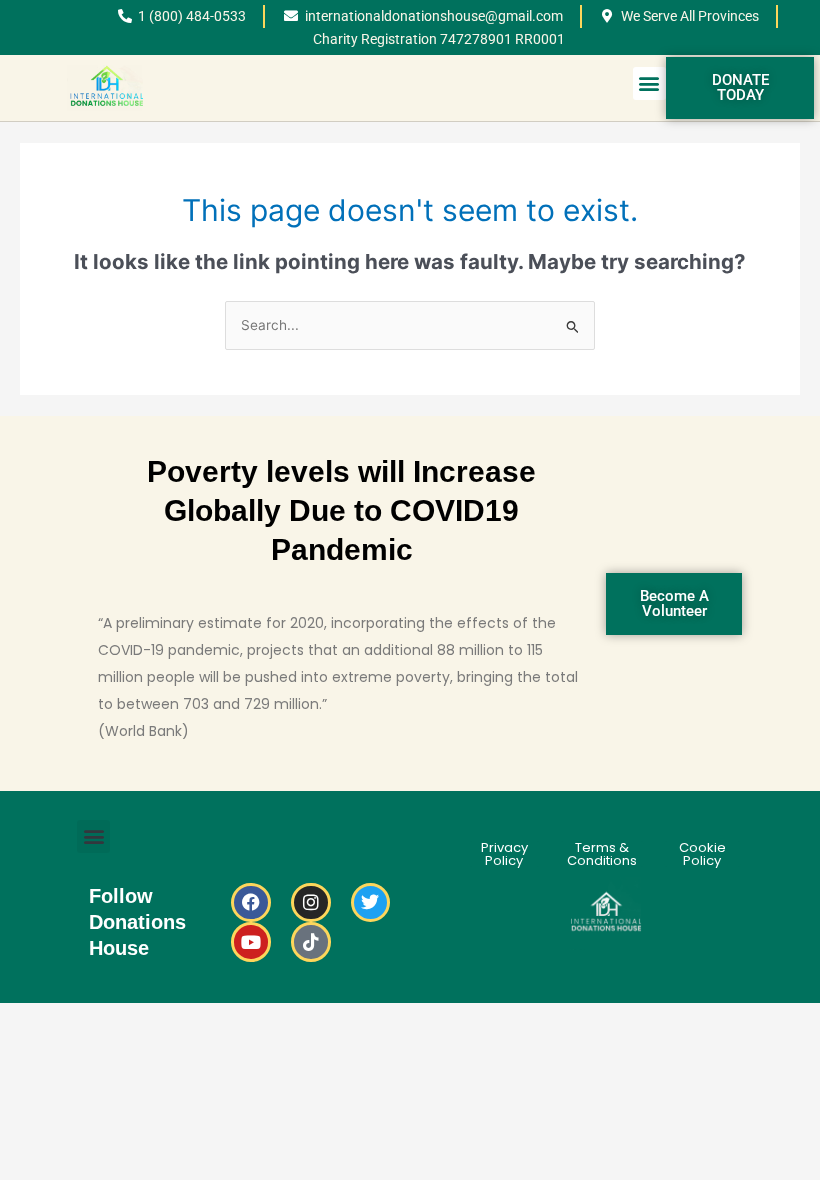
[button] (649, 83)
